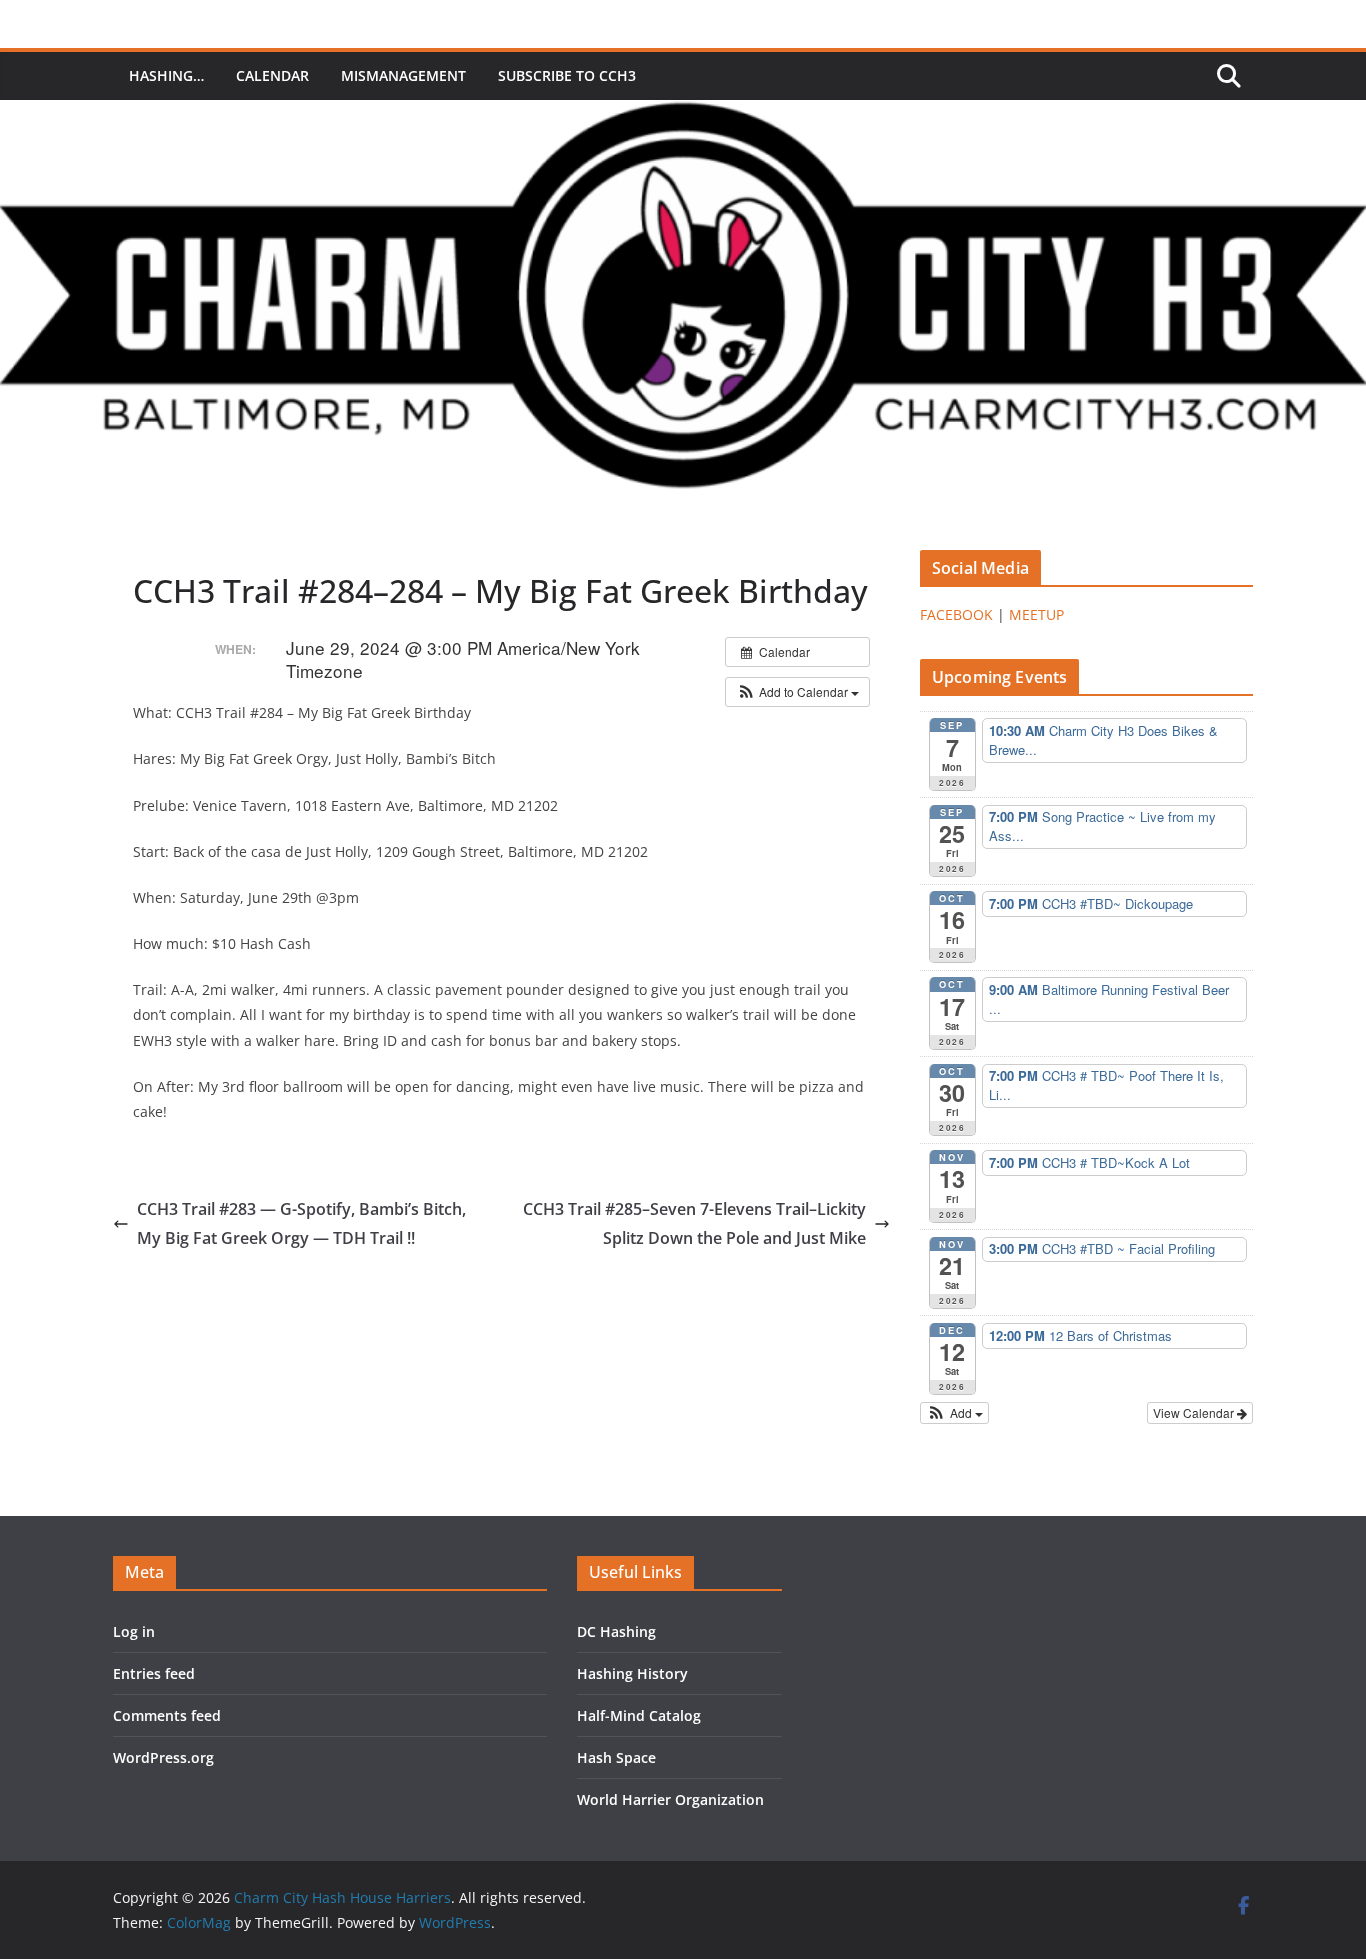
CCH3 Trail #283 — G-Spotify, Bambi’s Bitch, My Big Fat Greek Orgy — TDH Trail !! (301, 1223)
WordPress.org (163, 1757)
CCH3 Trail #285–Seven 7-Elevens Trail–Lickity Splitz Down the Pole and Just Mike (694, 1223)
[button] (797, 692)
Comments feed (167, 1715)
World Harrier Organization (670, 1799)
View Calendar (1195, 1412)
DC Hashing (616, 1631)
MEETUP (1036, 614)
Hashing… (166, 75)
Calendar (272, 75)
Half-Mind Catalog (639, 1715)
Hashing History (632, 1673)
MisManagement (403, 75)
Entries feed (154, 1673)
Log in (134, 1631)
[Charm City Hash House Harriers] (683, 114)
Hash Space (616, 1757)
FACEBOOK (956, 614)
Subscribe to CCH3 (567, 75)
